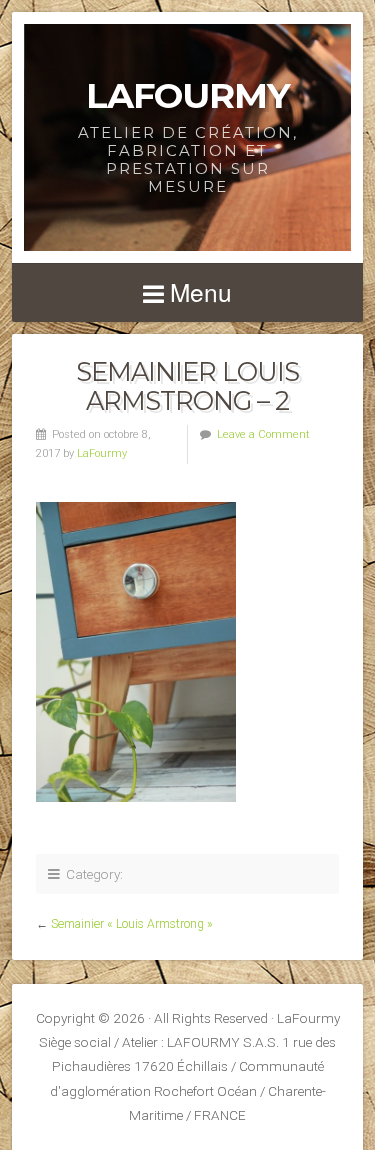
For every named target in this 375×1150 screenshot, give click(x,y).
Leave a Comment (263, 434)
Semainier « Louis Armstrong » (132, 924)
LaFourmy (188, 95)
